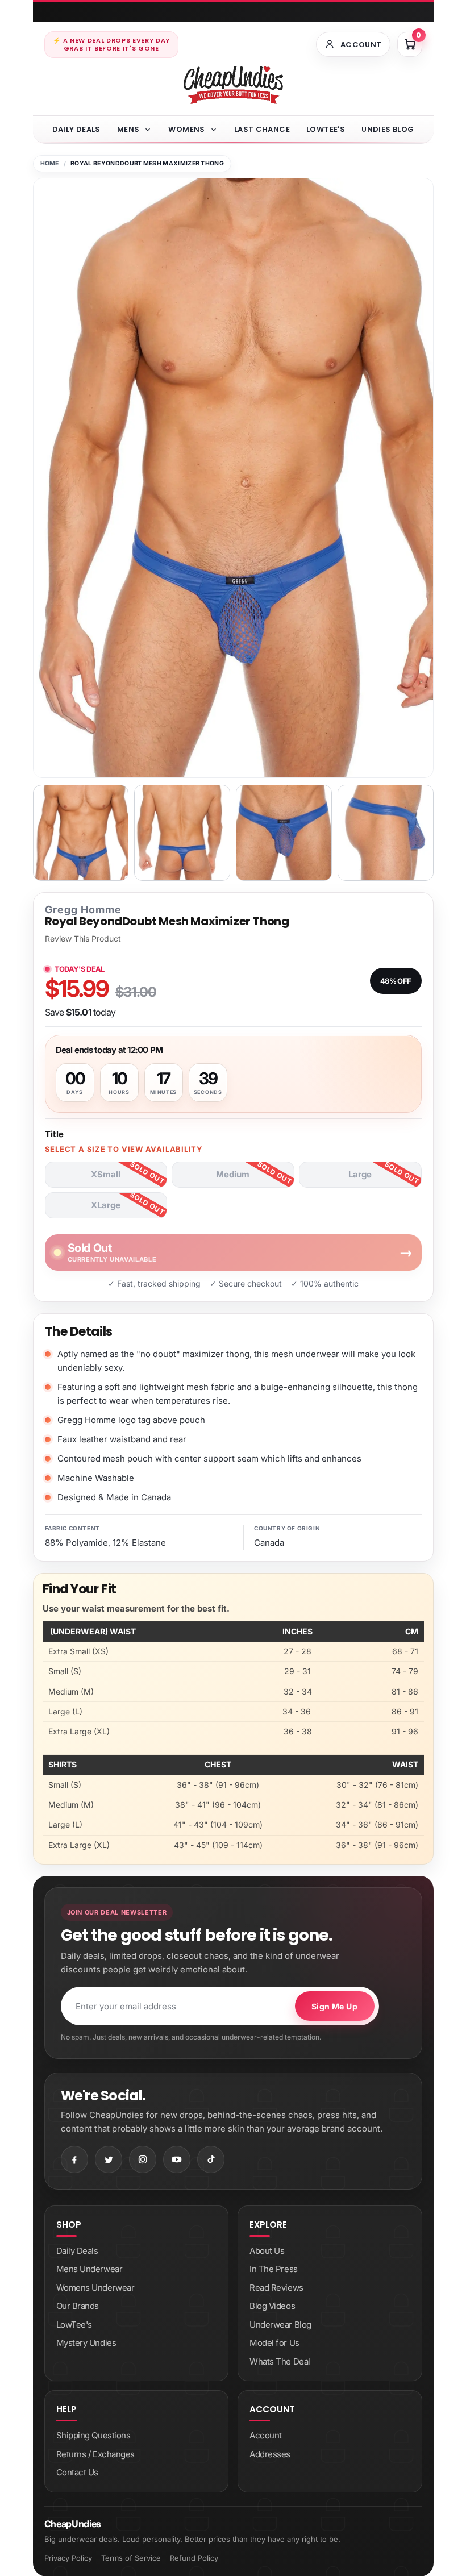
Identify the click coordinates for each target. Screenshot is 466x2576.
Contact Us (78, 2472)
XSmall (106, 1174)
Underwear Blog (280, 2325)
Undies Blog (388, 129)
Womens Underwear (95, 2288)
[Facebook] (74, 2159)
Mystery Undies (86, 2343)
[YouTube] (177, 2159)
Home (50, 163)
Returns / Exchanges (95, 2454)
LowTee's (326, 129)
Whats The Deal (280, 2361)
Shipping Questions (93, 2435)
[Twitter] (109, 2159)
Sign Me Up (334, 2006)
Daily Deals (76, 129)
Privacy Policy (68, 2558)
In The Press (274, 2269)
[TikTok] (211, 2159)
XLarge (106, 1205)
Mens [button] (128, 129)
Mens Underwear (90, 2269)
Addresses (270, 2454)
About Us (267, 2251)
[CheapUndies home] (233, 85)
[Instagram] (143, 2159)
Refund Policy (194, 2558)
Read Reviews (276, 2288)
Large (360, 1174)
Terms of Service (131, 2558)
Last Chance (262, 129)
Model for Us (274, 2343)
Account (266, 2435)
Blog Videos (272, 2306)
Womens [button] (186, 129)
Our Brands (78, 2306)
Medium (233, 1174)
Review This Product (83, 939)
